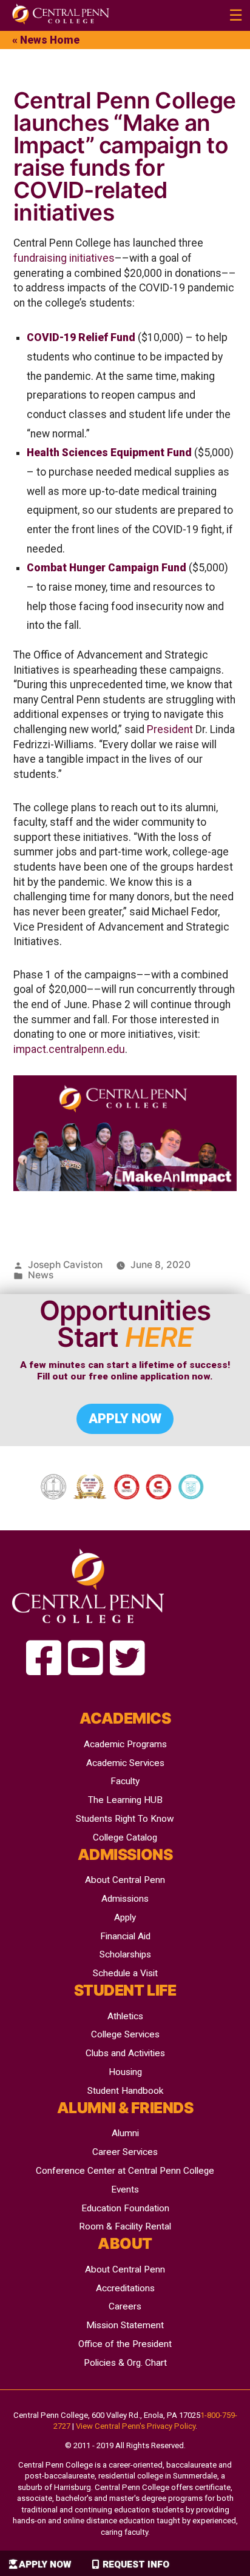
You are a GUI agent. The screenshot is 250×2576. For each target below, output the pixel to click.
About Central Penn (125, 1880)
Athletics (125, 2016)
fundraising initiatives (64, 258)
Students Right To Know (125, 1819)
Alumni (125, 2133)
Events (125, 2189)
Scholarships (125, 1954)
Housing (125, 2072)
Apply (125, 1917)
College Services (125, 2034)
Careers (125, 2306)
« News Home (46, 40)
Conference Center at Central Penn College (125, 2171)
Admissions (125, 1899)
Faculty (125, 1781)
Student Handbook (125, 2091)
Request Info (136, 2564)
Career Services (125, 2152)
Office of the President (125, 2344)
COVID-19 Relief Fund (81, 337)
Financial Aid (125, 1936)
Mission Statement (125, 2325)
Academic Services (125, 1763)
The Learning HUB (125, 1800)
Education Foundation (125, 2208)
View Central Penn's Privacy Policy (136, 2426)
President (170, 729)
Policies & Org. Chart (125, 2363)
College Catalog (125, 1837)
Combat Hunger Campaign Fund (106, 568)
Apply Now (45, 2564)
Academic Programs (125, 1744)
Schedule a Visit (125, 1973)
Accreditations (125, 2288)
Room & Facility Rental (125, 2226)
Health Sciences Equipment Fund (109, 453)
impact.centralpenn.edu (69, 1049)
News (41, 1275)
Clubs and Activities (125, 2053)
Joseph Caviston (65, 1265)
